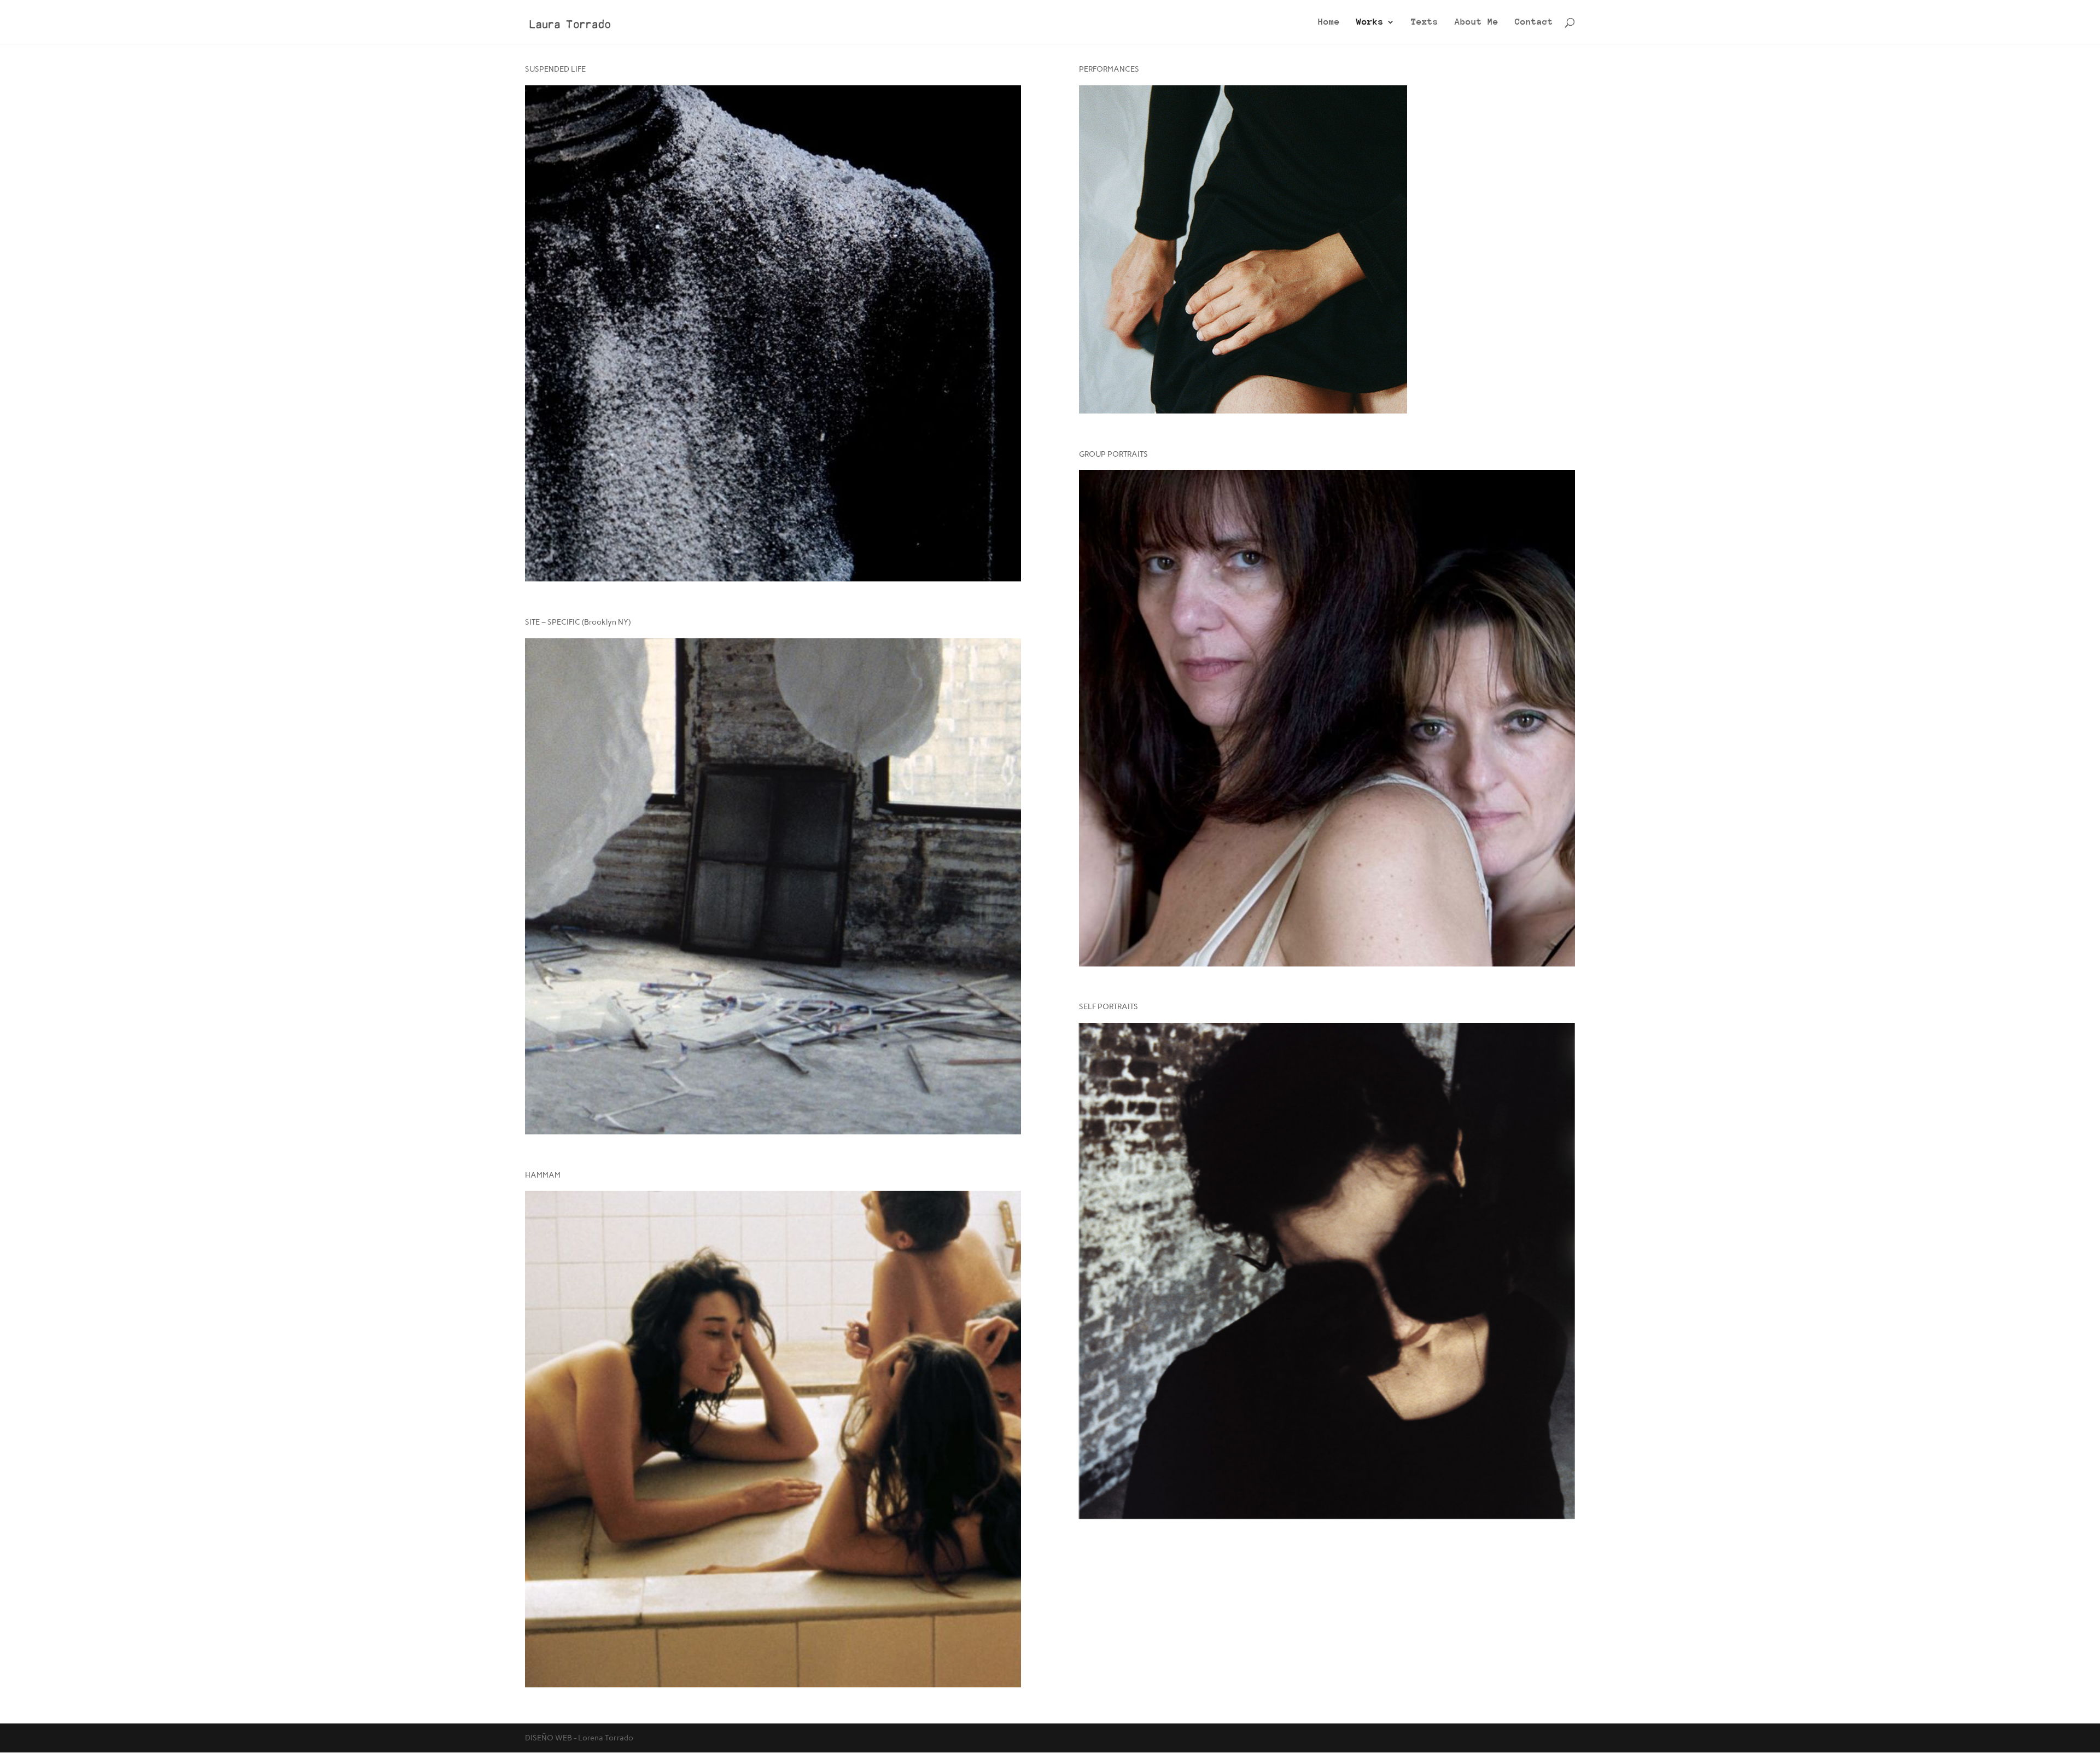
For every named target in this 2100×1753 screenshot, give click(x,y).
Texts (1425, 22)
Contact (1534, 22)
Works (1370, 22)
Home (1329, 22)
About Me (1477, 22)
